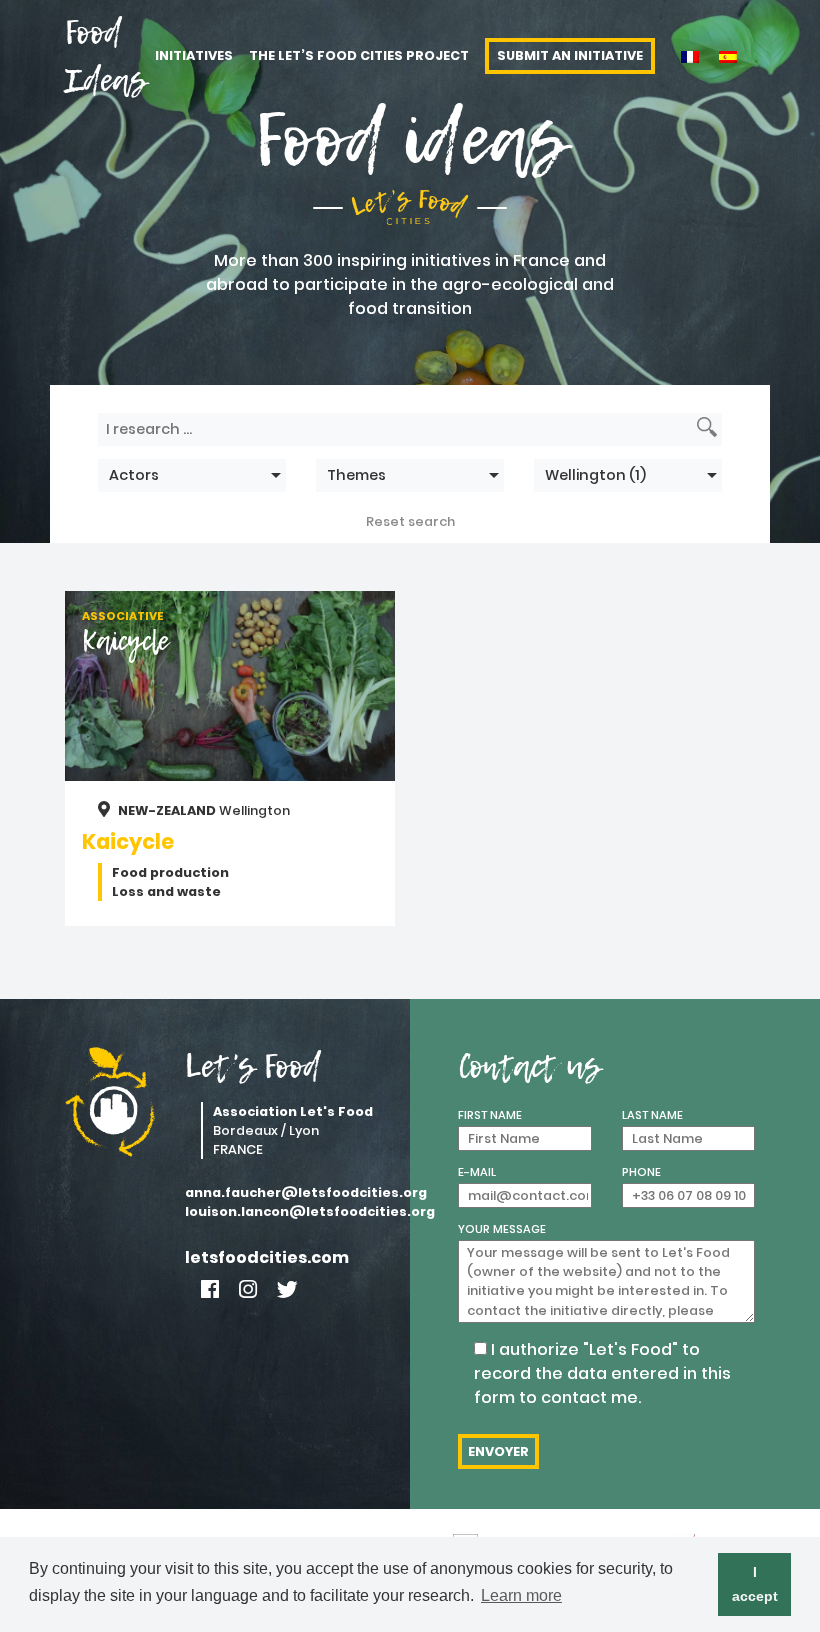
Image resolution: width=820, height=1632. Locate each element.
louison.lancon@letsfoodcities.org (290, 1211)
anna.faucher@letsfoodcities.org (290, 1192)
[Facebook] (210, 1289)
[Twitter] (287, 1289)
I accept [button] (755, 1584)
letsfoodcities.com (267, 1257)
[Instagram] (248, 1289)
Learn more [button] (521, 1595)
